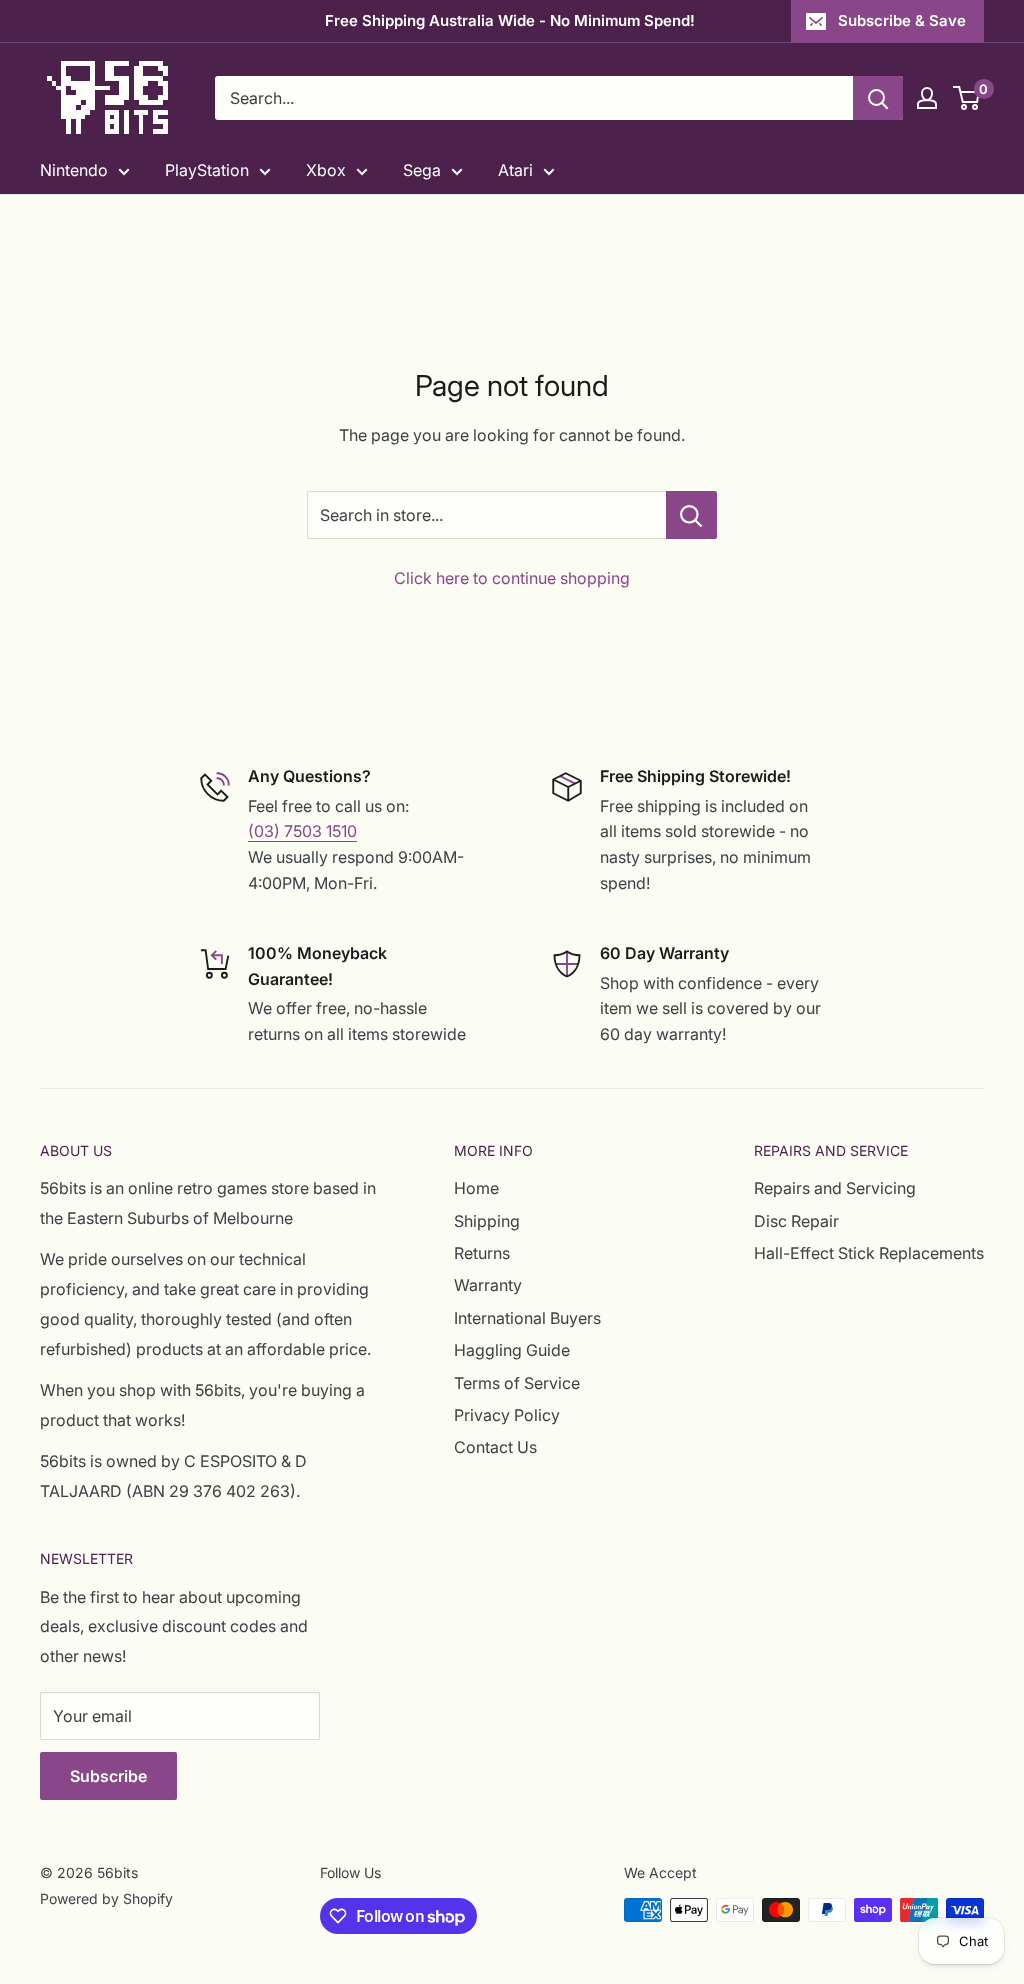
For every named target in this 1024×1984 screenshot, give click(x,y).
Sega (422, 170)
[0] (967, 98)
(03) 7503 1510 (302, 831)
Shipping (487, 1221)
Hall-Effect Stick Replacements (869, 1253)
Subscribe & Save (902, 20)
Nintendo (74, 170)
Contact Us (495, 1447)
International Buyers (527, 1318)
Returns (482, 1253)
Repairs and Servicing (835, 1188)
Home (476, 1188)
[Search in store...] (691, 515)
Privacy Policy (507, 1415)
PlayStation (207, 170)
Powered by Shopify (106, 1898)
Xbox (326, 170)
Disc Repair (796, 1221)
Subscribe (108, 1776)
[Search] (878, 98)
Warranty (488, 1285)
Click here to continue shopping (512, 578)
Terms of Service (517, 1383)
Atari (515, 170)
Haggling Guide (512, 1350)
